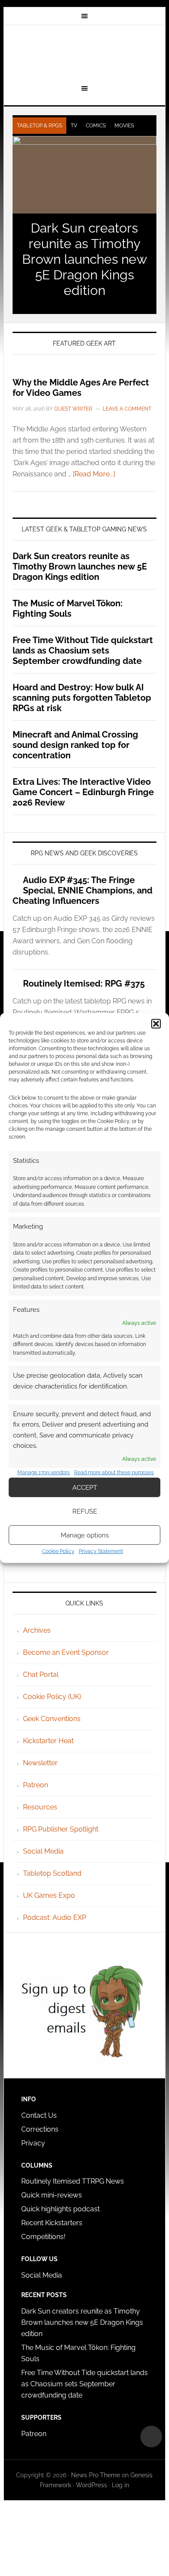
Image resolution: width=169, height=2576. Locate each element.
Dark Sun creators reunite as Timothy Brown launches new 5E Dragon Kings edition (84, 259)
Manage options (85, 1535)
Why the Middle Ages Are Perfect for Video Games (81, 388)
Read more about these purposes (114, 1472)
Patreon (36, 1785)
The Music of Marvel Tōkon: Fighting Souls (68, 608)
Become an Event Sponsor (66, 1652)
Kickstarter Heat (48, 1741)
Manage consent (151, 2437)
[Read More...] (94, 474)
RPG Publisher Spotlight (61, 1829)
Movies (124, 126)
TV (74, 126)
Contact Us (39, 2115)
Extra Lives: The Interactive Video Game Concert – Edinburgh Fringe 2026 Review (83, 792)
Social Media (43, 1851)
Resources (40, 1807)
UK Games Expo (49, 1895)
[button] (156, 1024)
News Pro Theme (96, 2475)
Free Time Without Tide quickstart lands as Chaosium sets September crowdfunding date (83, 650)
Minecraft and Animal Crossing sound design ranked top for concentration (75, 745)
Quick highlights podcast (60, 2209)
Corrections (40, 2129)
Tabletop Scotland (52, 1873)
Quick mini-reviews (52, 2195)
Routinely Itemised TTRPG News (73, 2181)
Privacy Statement (101, 1551)
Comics (96, 126)
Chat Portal (41, 1675)
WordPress (91, 2485)
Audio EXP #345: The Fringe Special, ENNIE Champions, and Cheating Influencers (83, 890)
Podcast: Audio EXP (55, 1917)
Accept (85, 1488)
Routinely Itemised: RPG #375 (84, 984)
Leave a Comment (127, 409)
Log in (120, 2485)
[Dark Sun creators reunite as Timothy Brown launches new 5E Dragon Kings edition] (84, 175)
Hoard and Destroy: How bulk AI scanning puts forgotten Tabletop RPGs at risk (82, 698)
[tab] (39, 126)
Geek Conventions (52, 1719)
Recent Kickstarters (53, 2223)
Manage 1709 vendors (44, 1472)
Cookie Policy (58, 1551)
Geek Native (84, 53)
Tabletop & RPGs (39, 126)
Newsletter (40, 1763)
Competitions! (43, 2237)
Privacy (33, 2143)
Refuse (85, 1511)
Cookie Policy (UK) (52, 1697)
